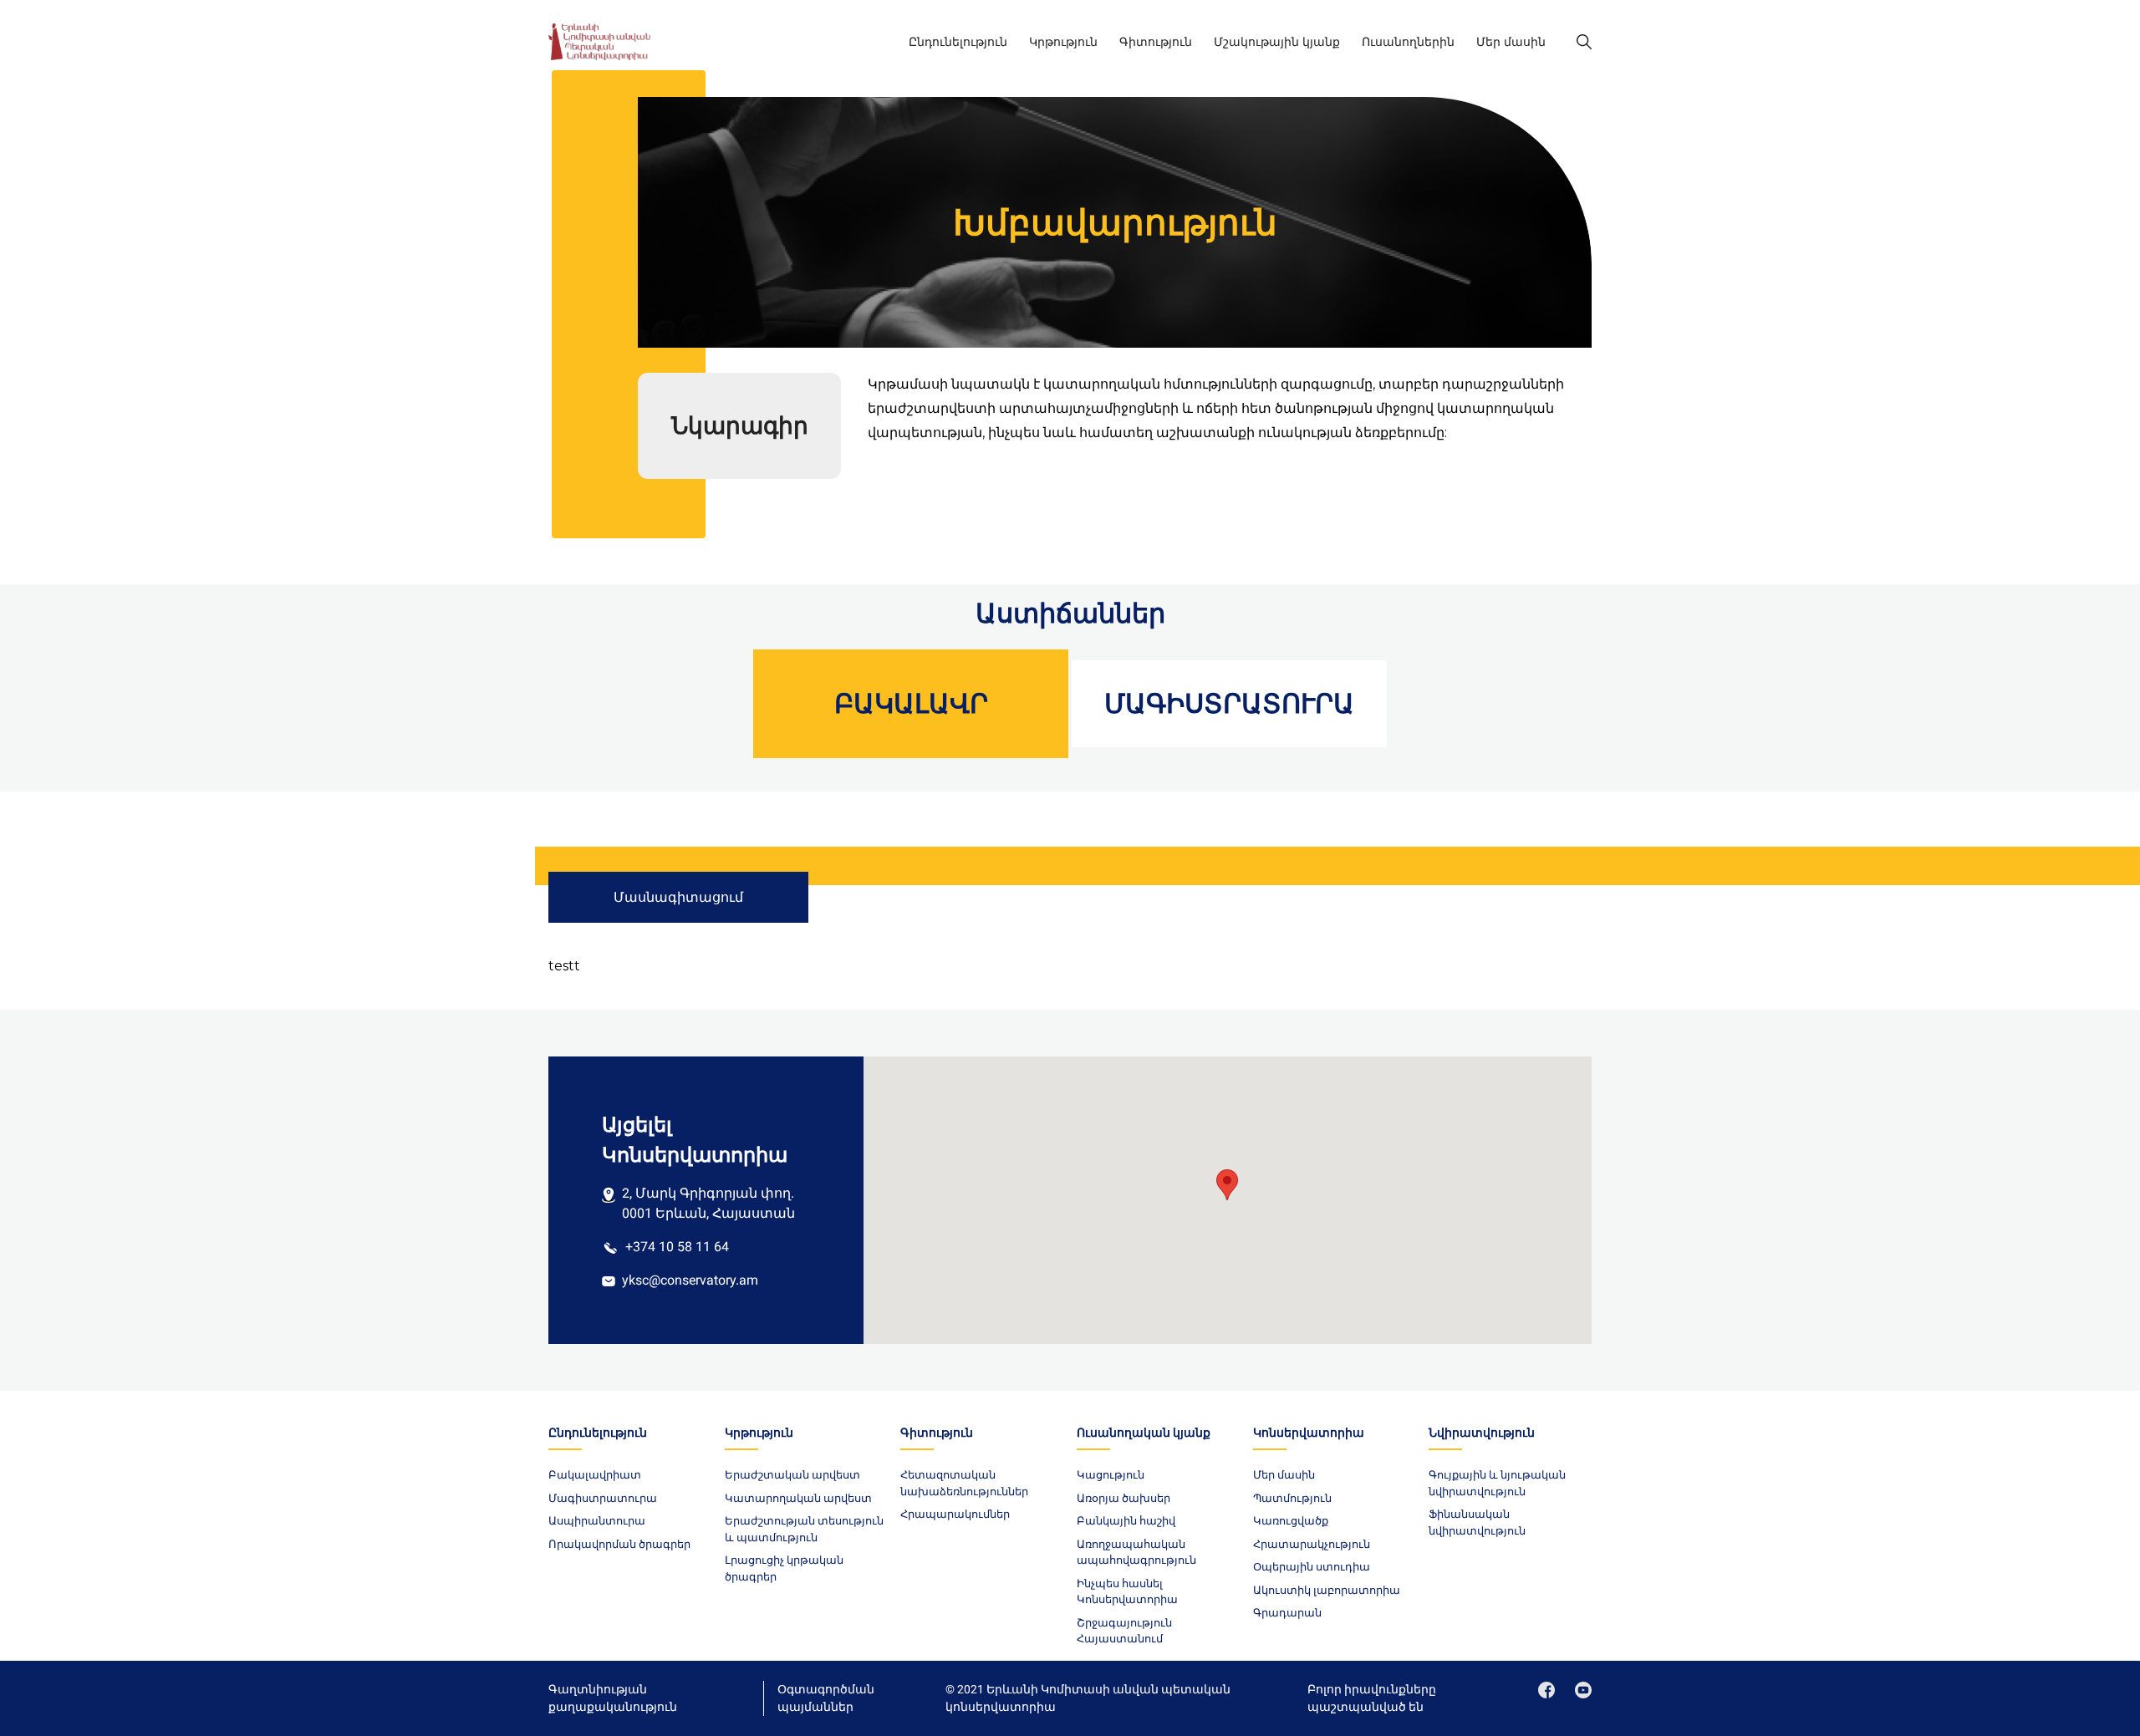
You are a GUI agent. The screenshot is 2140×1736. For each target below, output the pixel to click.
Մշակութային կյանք (1277, 42)
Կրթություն (1063, 42)
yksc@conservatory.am (690, 1280)
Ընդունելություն (958, 42)
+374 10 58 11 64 (677, 1247)
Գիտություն (1156, 42)
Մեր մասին (1511, 42)
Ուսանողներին (1408, 42)
